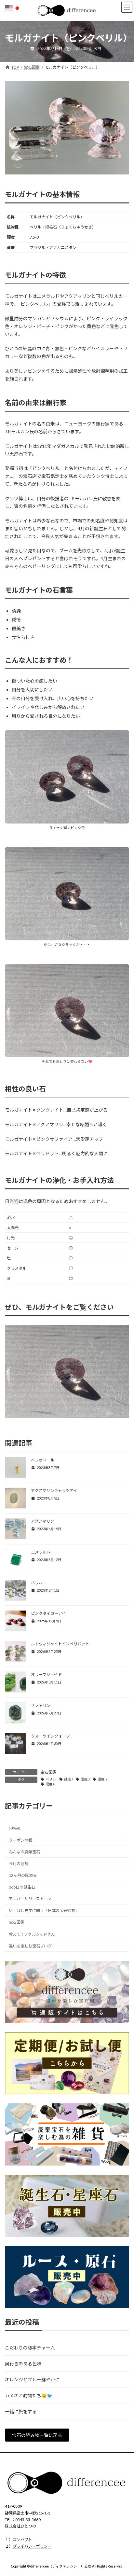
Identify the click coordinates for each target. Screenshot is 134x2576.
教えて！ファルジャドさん (32, 1934)
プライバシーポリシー (32, 2546)
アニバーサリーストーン (30, 1899)
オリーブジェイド (46, 1675)
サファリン (41, 1705)
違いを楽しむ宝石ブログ (30, 1946)
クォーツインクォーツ (50, 1736)
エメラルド (41, 1552)
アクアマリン (42, 1521)
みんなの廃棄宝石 (24, 1852)
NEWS (14, 1828)
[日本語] (18, 8)
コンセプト (22, 2539)
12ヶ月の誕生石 (23, 1875)
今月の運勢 (19, 1863)
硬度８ (51, 1784)
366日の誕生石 (22, 1887)
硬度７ (103, 1779)
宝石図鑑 (48, 1772)
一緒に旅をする (21, 2411)
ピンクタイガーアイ (48, 1613)
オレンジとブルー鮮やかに (32, 2380)
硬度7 (69, 1779)
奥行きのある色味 (23, 2364)
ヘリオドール (43, 1460)
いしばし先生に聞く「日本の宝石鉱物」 (44, 1911)
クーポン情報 (20, 1840)
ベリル (37, 1583)
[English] (9, 8)
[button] (37, 2435)
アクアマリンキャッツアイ (54, 1491)
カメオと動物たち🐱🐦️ (29, 2396)
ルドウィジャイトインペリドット (60, 1644)
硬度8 (85, 1779)
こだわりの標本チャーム (30, 2348)
